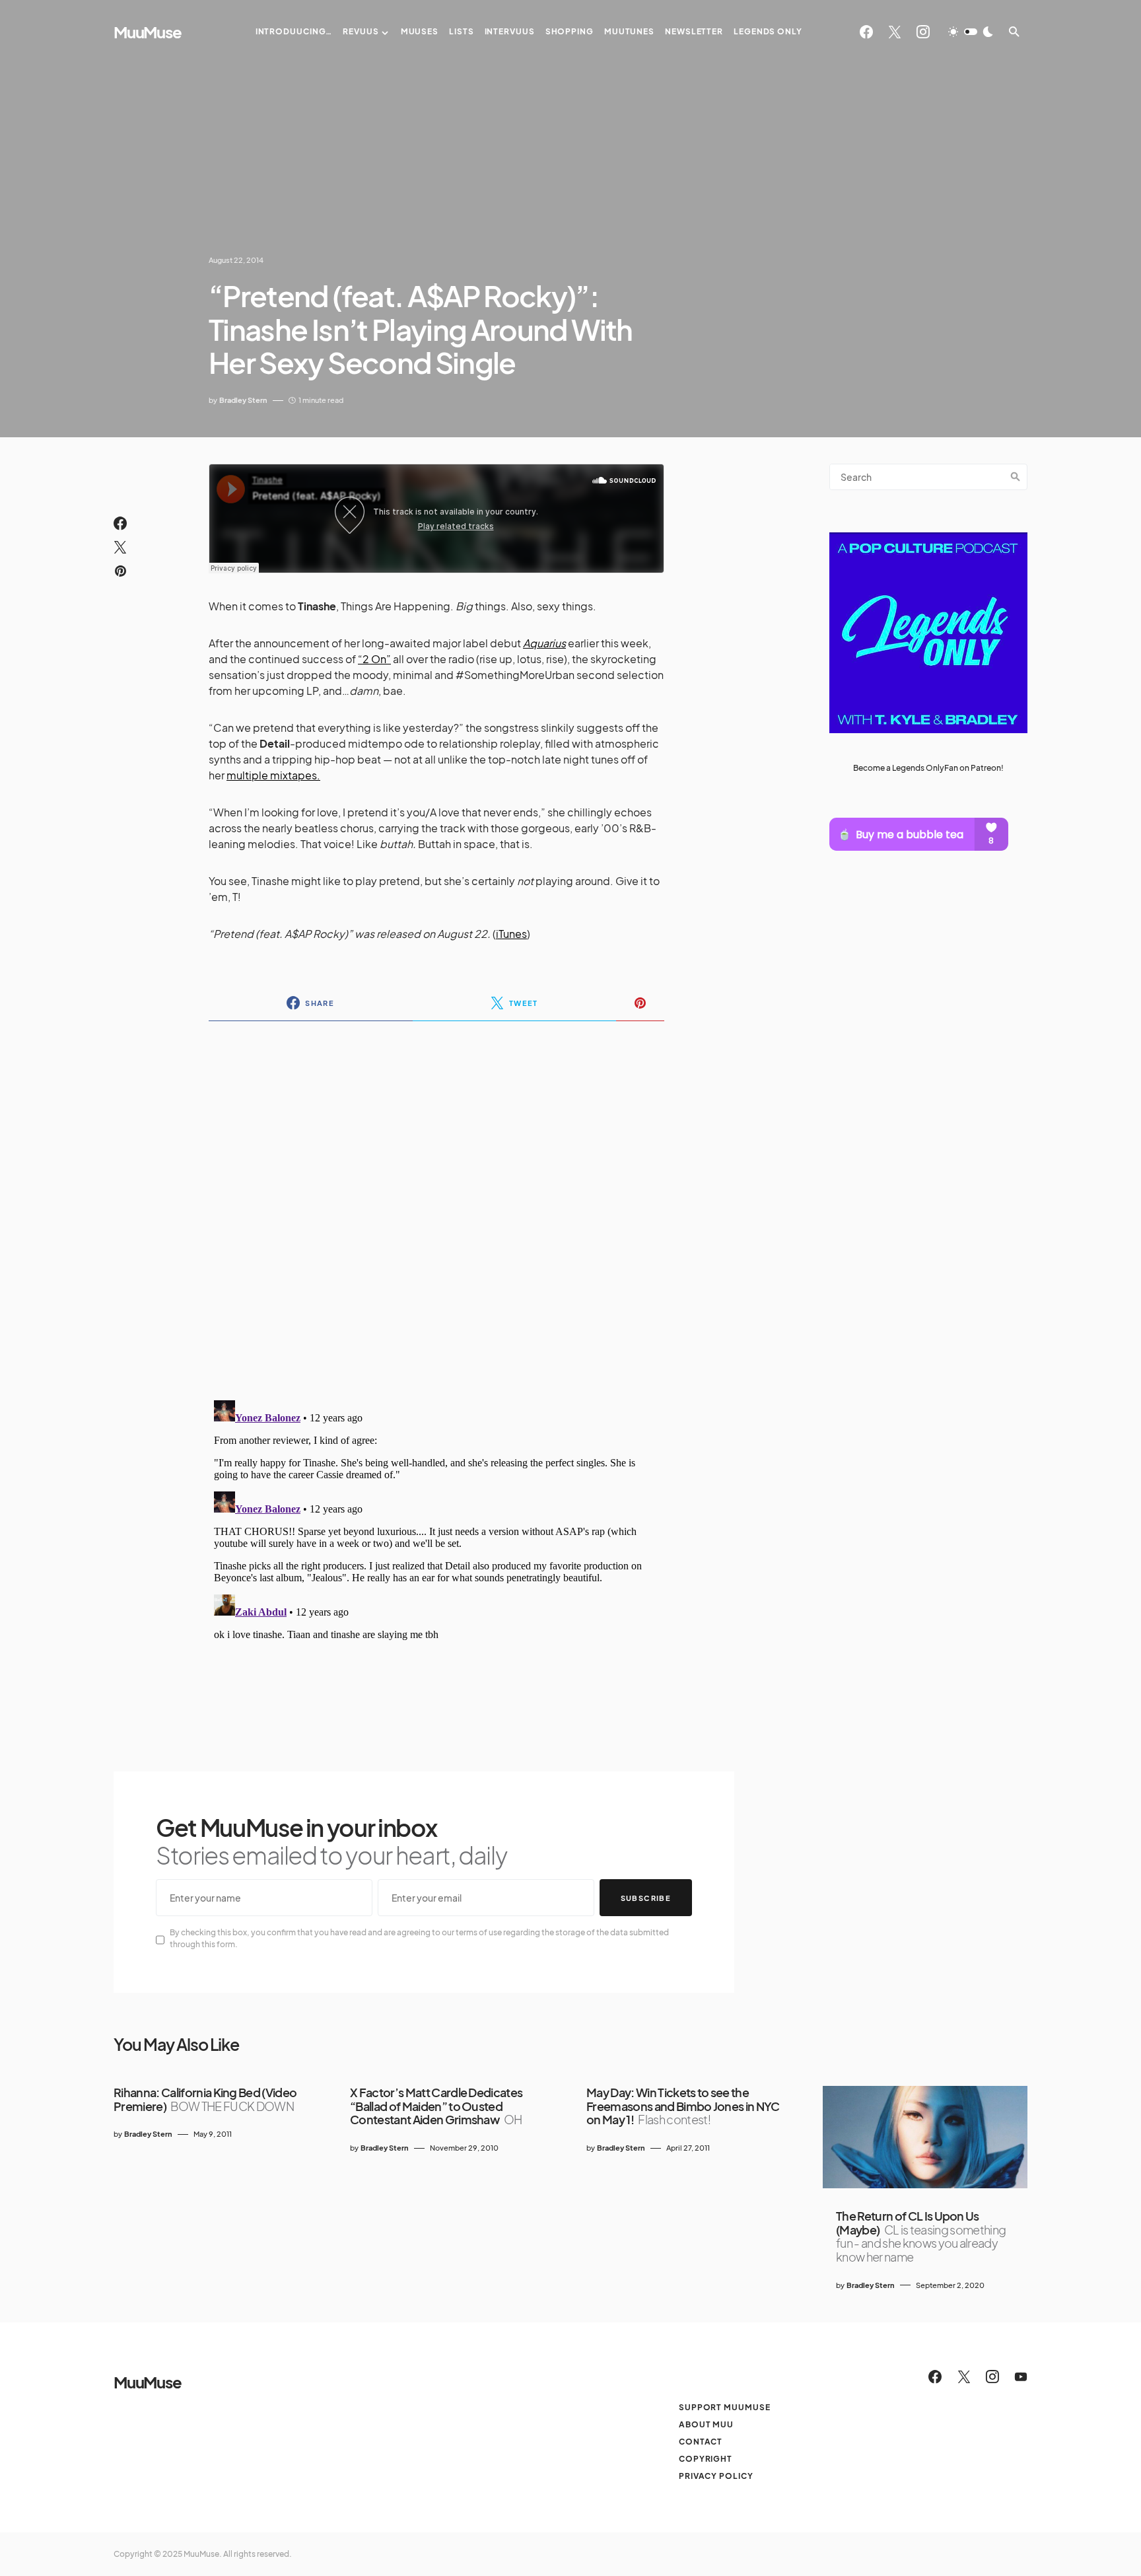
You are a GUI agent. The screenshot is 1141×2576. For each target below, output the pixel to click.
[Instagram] (923, 32)
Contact (701, 2442)
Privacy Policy (716, 2476)
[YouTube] (1021, 2377)
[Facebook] (866, 32)
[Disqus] (436, 1202)
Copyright (706, 2459)
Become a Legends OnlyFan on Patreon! (928, 769)
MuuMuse (148, 32)
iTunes (511, 934)
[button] (971, 32)
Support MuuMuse (725, 2407)
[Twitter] (895, 32)
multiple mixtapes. (273, 775)
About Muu (706, 2424)
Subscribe (646, 1898)
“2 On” (374, 659)
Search (1016, 477)
